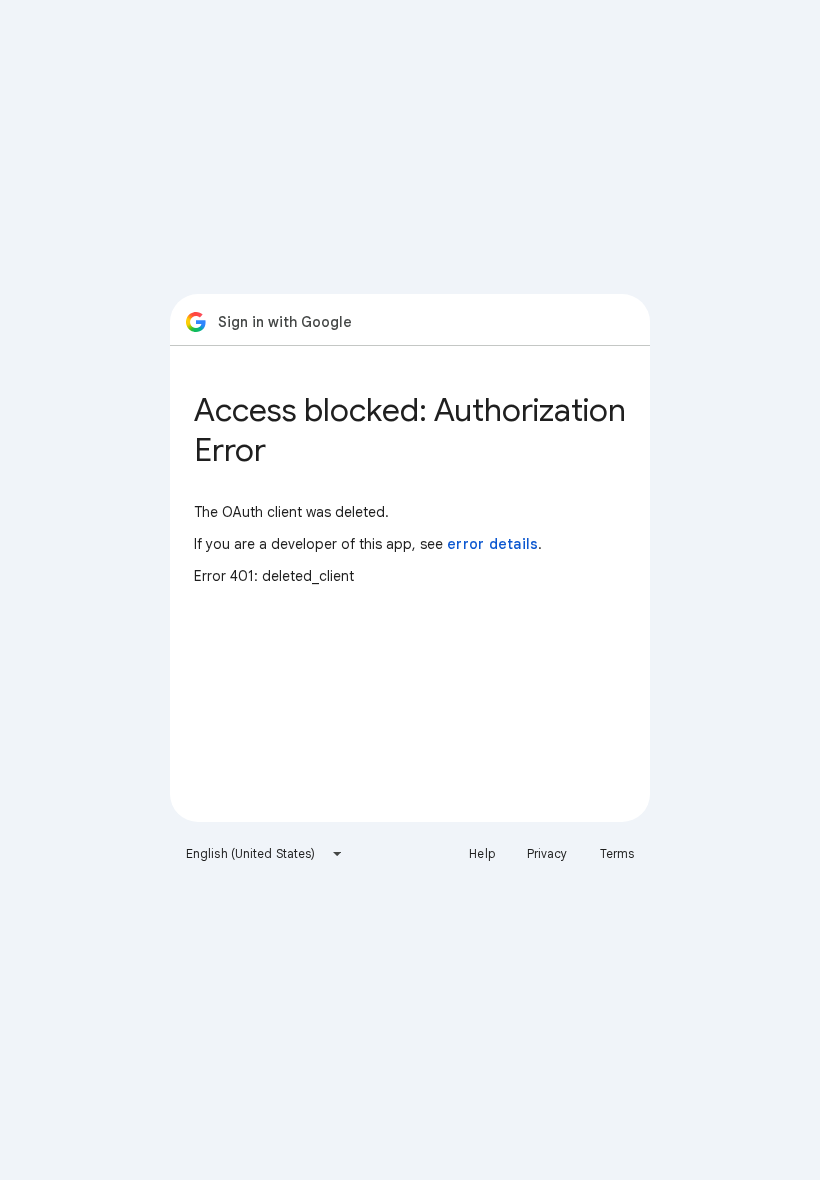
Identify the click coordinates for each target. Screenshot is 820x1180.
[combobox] (264, 854)
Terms (617, 853)
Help (481, 853)
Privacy (547, 853)
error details (492, 544)
